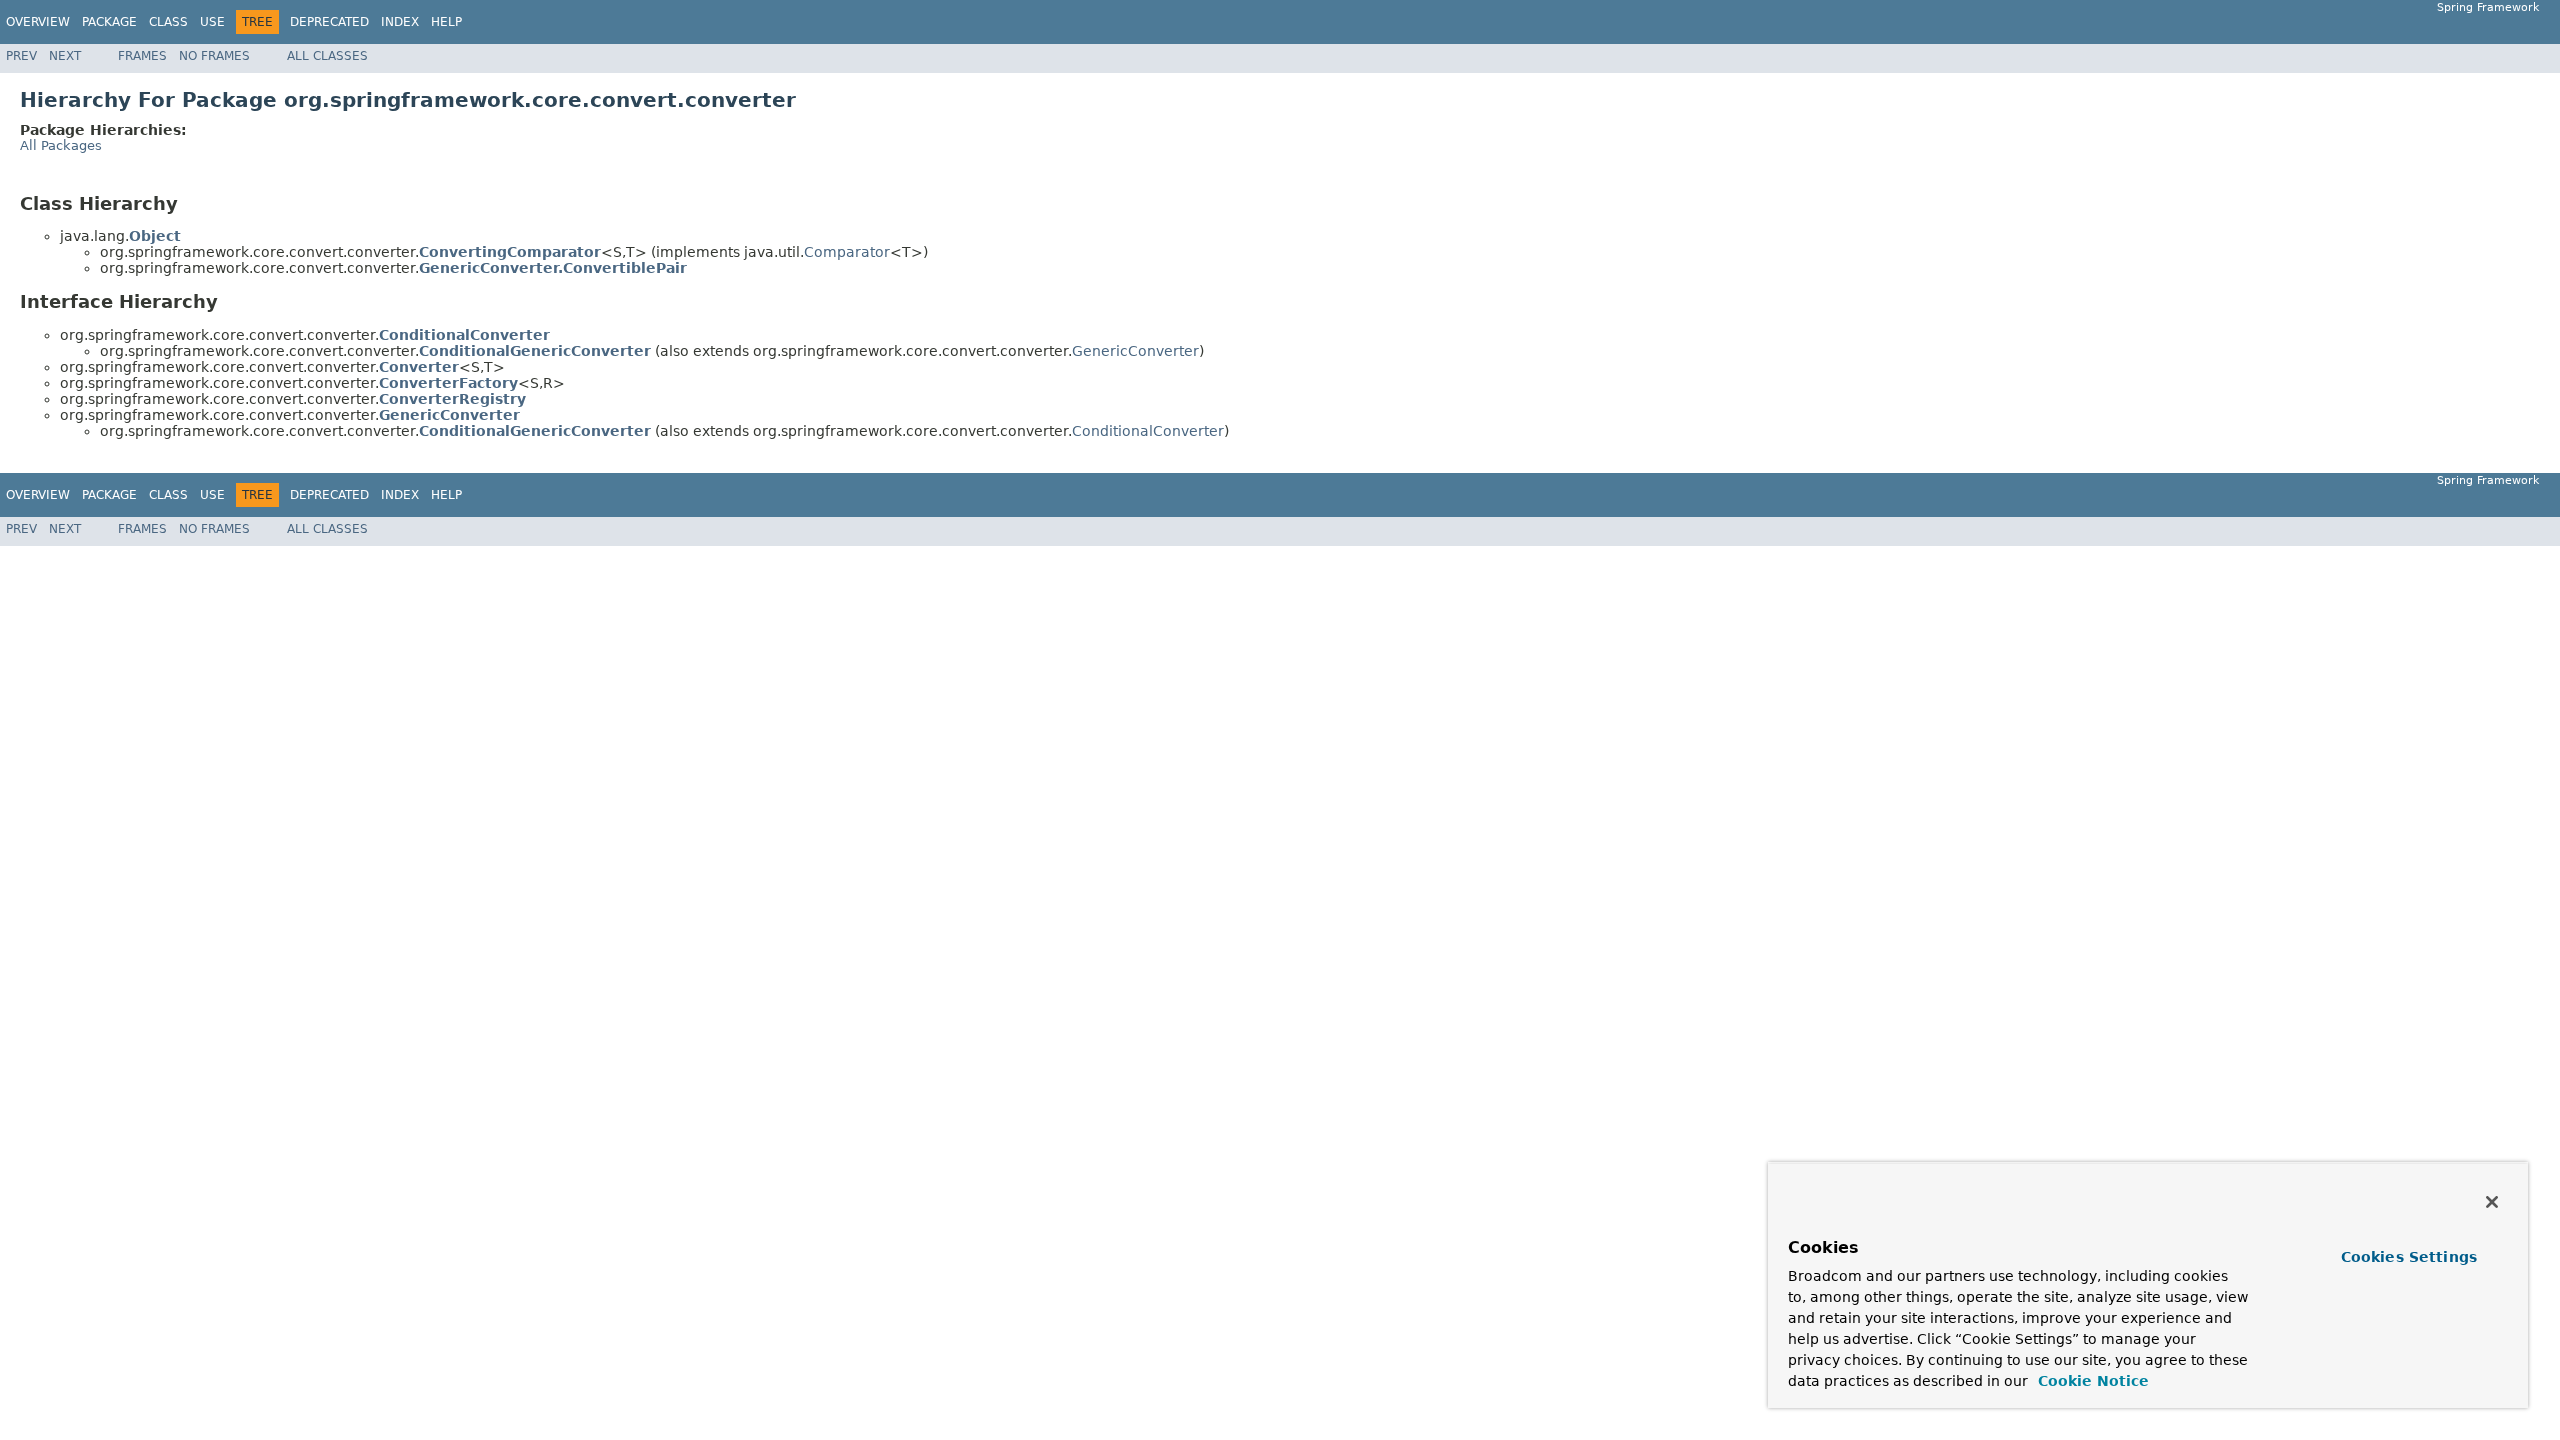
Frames (142, 56)
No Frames (214, 56)
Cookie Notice (2091, 1381)
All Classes (327, 56)
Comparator (847, 252)
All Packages (61, 145)
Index (400, 22)
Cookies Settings (2409, 1257)
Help (446, 22)
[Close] (2492, 1202)
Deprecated (329, 22)
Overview (38, 22)
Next (65, 56)
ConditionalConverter (1148, 431)
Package (109, 22)
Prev (21, 56)
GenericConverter (1135, 351)
